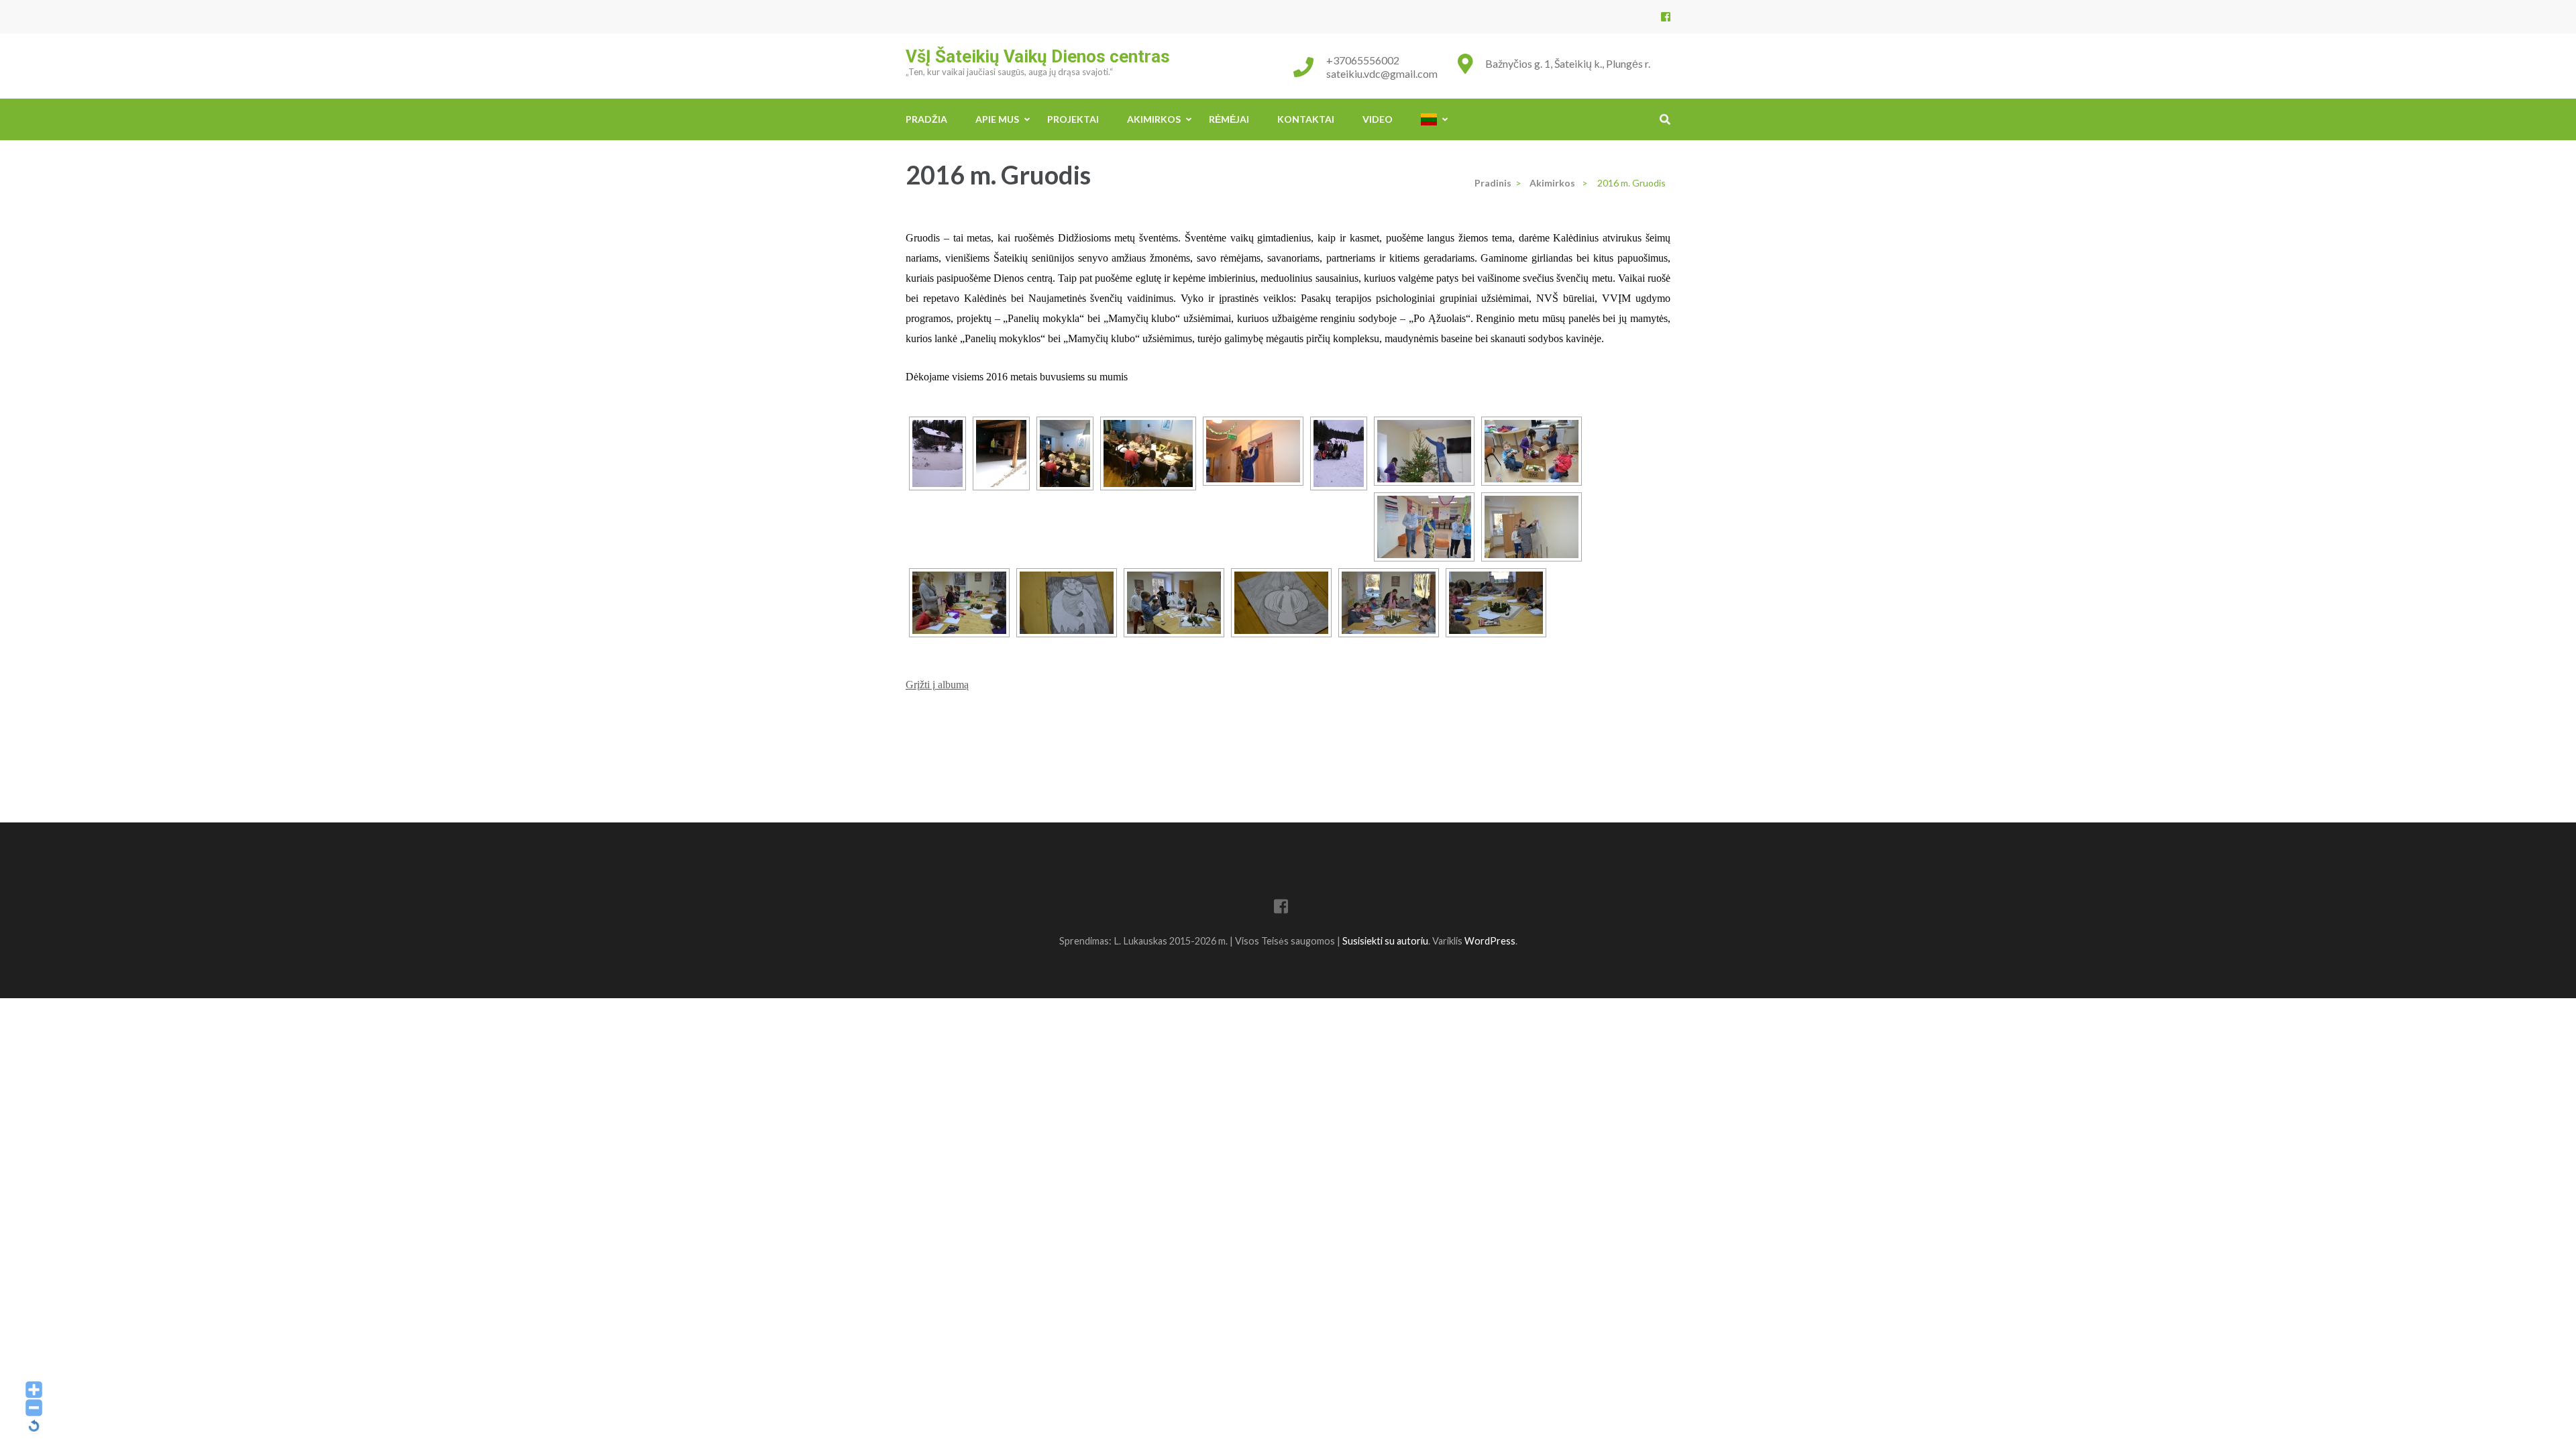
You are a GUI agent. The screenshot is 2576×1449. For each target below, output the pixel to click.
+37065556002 (1363, 60)
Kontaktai (1306, 119)
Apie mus (997, 119)
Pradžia (926, 119)
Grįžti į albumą (937, 685)
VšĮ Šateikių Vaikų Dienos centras (1038, 56)
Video (1378, 119)
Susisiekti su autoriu (1385, 941)
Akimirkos (1154, 119)
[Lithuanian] (1429, 119)
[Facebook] (1666, 16)
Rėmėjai (1229, 119)
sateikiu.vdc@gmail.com (1382, 73)
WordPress (1490, 941)
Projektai (1073, 119)
